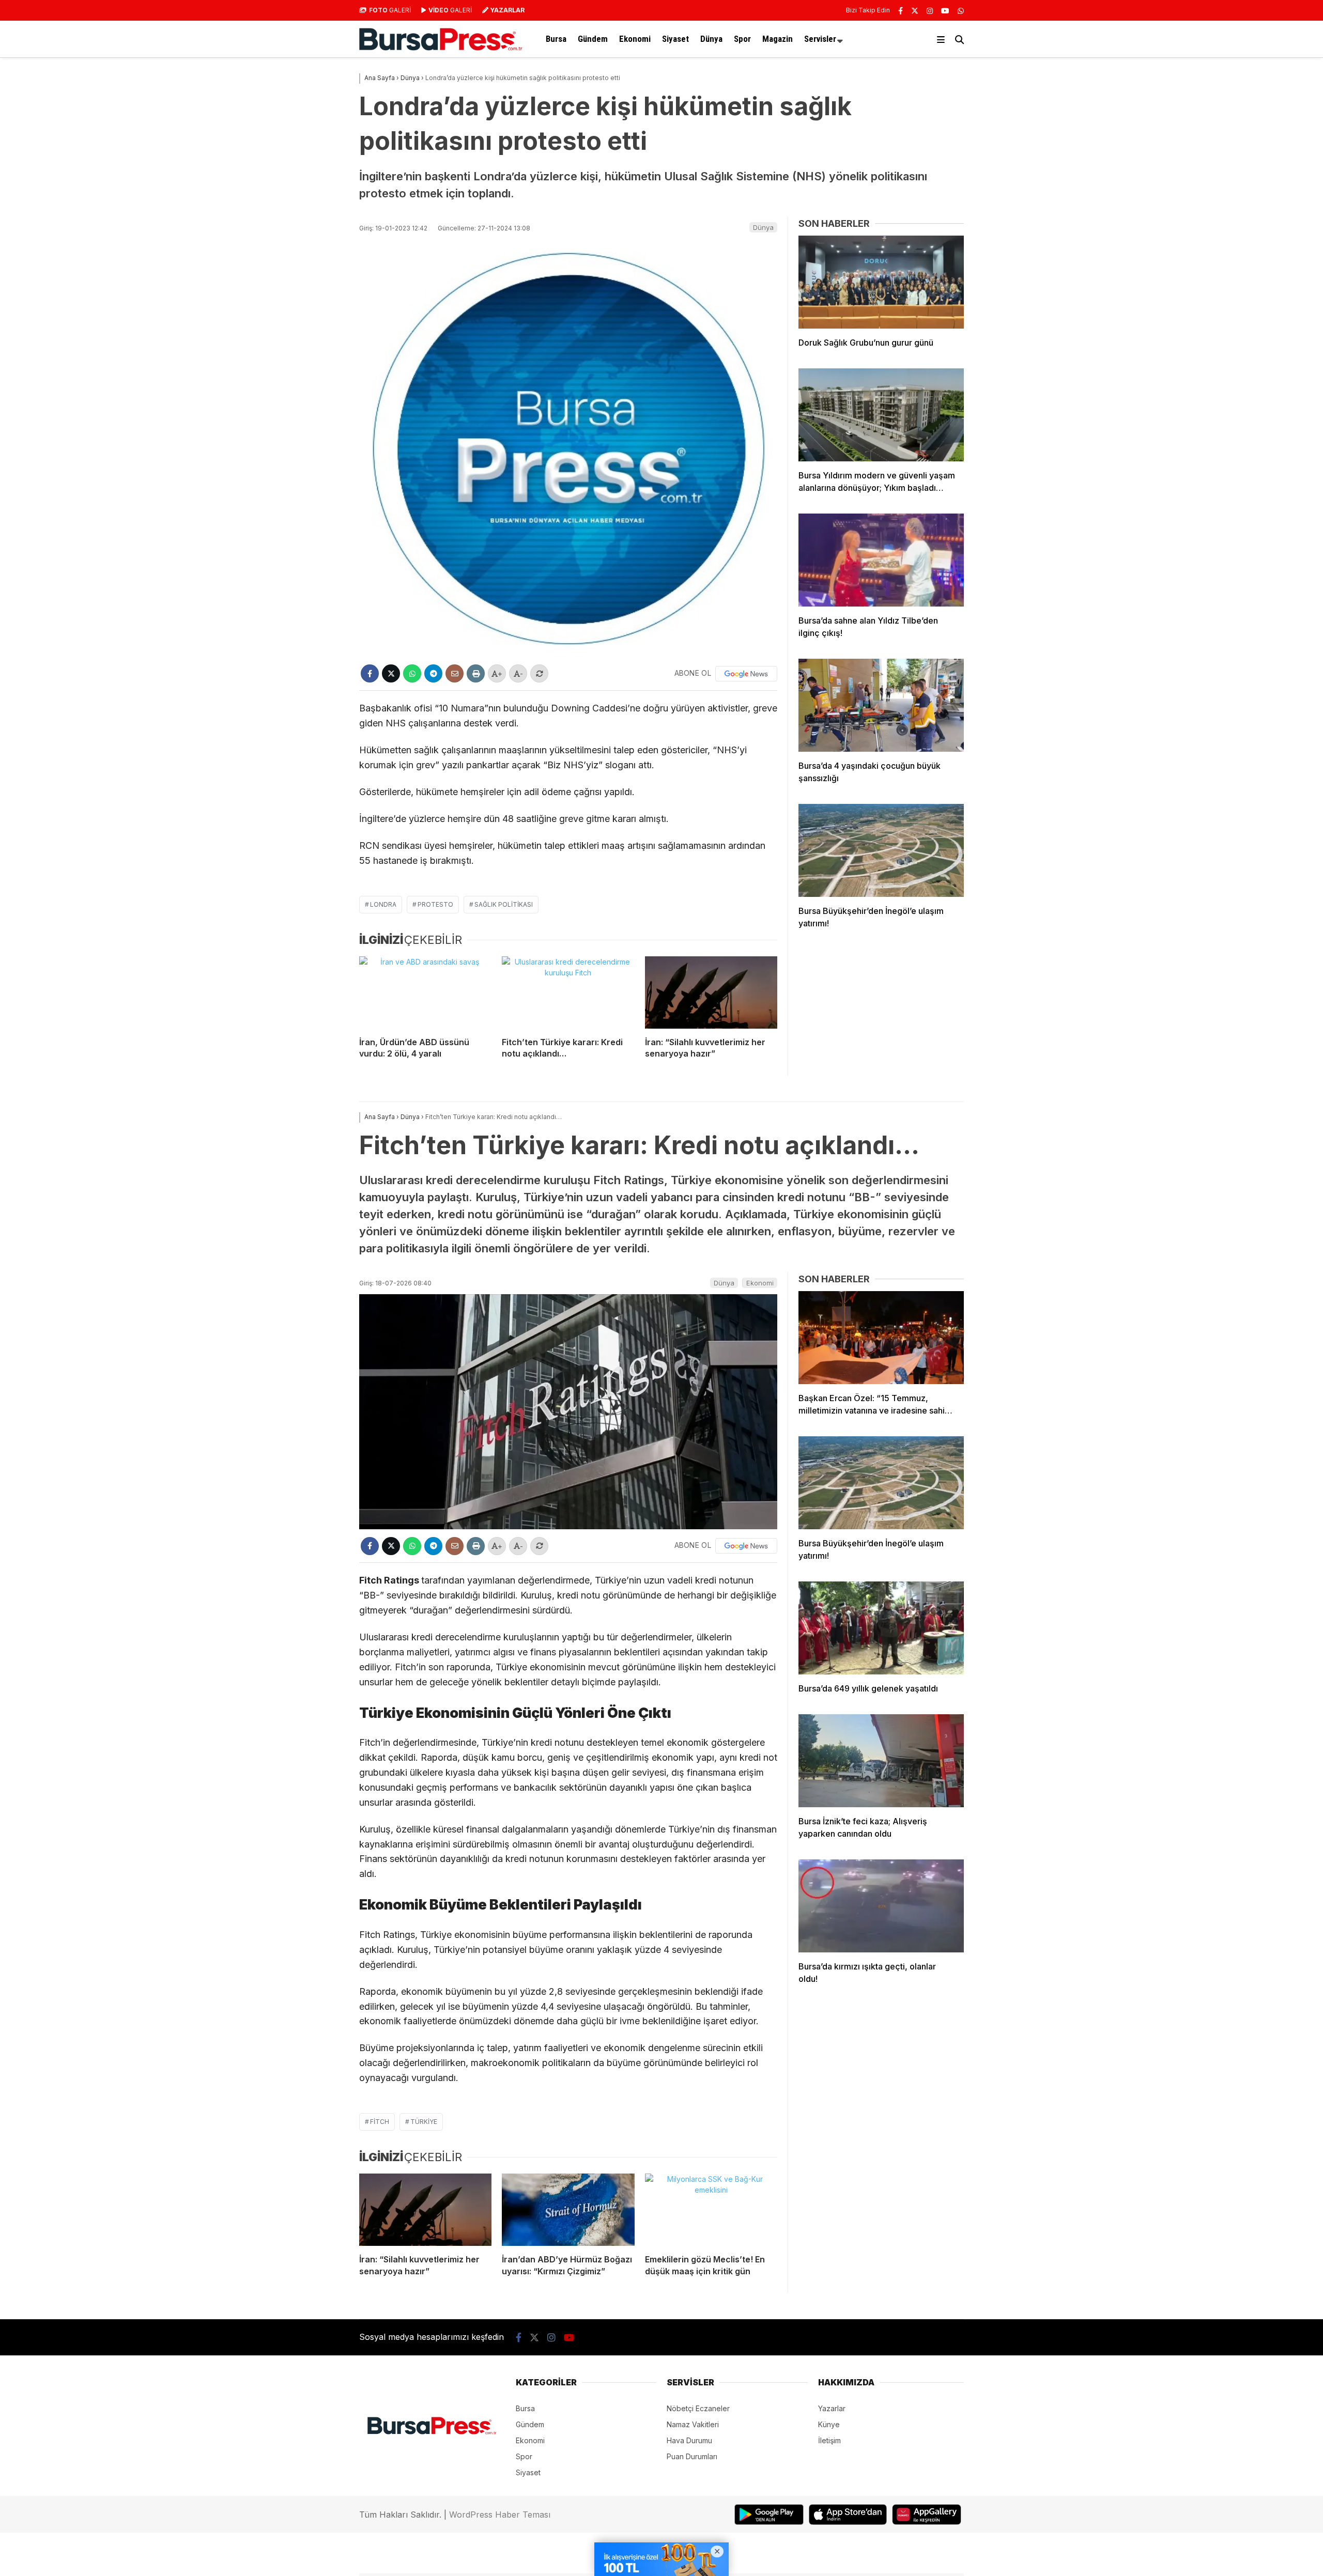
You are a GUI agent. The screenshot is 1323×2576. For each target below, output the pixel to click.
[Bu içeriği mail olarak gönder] (455, 673)
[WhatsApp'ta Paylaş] (412, 673)
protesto (435, 904)
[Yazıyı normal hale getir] (539, 673)
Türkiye (424, 2122)
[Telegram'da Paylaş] (433, 673)
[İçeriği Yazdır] (476, 673)
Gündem (593, 39)
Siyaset (675, 39)
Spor (742, 39)
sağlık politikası (504, 904)
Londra (383, 904)
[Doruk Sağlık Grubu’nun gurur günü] (881, 282)
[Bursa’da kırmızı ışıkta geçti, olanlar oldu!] (881, 1906)
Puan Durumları (692, 2456)
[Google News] (746, 674)
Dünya (711, 39)
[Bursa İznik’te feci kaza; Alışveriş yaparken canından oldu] (881, 1761)
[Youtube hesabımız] (945, 11)
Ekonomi (635, 39)
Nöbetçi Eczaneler (698, 2408)
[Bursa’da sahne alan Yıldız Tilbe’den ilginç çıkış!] (881, 560)
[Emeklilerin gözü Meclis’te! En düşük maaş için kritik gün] (711, 2210)
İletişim (829, 2440)
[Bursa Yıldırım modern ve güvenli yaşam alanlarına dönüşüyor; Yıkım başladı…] (881, 415)
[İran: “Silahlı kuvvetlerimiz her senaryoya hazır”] (711, 992)
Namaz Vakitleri (693, 2424)
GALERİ (390, 10)
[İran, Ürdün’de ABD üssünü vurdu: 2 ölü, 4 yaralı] (425, 992)
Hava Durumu (689, 2440)
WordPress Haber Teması (500, 2515)
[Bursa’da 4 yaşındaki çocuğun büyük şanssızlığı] (881, 705)
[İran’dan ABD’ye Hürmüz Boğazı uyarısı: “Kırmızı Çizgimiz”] (568, 2210)
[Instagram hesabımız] (930, 11)
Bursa (556, 39)
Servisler (820, 39)
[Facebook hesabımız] (901, 11)
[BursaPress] (441, 48)
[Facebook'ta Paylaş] (370, 673)
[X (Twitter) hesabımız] (915, 11)
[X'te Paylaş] (391, 673)
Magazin (778, 39)
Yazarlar (832, 2408)
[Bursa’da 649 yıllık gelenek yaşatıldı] (881, 1628)
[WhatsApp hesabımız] (961, 11)
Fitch (380, 2122)
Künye (829, 2424)
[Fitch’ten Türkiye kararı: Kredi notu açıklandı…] (568, 992)
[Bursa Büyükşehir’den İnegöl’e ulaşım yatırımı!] (881, 850)
